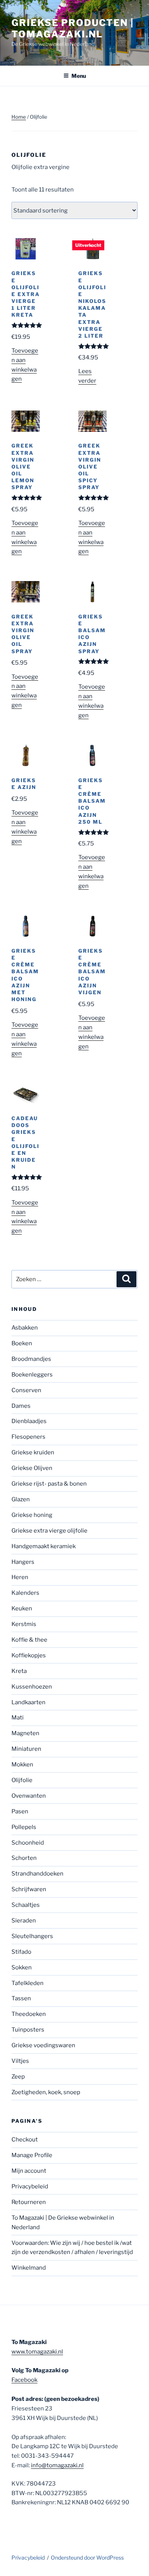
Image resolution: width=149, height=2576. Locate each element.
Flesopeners (28, 1437)
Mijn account (29, 2171)
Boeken (22, 1343)
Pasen (20, 1811)
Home (19, 117)
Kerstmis (24, 1624)
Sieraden (24, 1921)
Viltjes (20, 2061)
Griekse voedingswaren (43, 2045)
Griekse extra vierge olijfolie (49, 1531)
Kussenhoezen (32, 1687)
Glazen (21, 1499)
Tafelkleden (28, 1983)
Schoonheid (28, 1843)
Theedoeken (29, 2014)
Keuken (22, 1608)
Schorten (24, 1858)
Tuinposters (28, 2030)
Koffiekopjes (29, 1655)
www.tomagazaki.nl (37, 2352)
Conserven (26, 1390)
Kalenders (25, 1593)
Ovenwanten (29, 1796)
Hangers (23, 1562)
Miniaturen (26, 1749)
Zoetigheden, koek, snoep (46, 2092)
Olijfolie (22, 1780)
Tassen (21, 1998)
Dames (21, 1406)
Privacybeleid (30, 2186)
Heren (20, 1577)
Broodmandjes (31, 1359)
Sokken (22, 1967)
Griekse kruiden (33, 1452)
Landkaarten (28, 1702)
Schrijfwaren (29, 1889)
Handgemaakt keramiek (44, 1546)
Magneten (25, 1733)
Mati (18, 1718)
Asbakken (25, 1328)
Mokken (22, 1765)
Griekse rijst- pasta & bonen (49, 1484)
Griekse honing (32, 1515)
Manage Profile (32, 2155)
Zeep (18, 2077)
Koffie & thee (29, 1640)
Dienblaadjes (29, 1421)
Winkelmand (29, 2268)
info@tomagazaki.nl (57, 2465)
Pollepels (24, 1827)
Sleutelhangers (32, 1936)
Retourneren (29, 2202)
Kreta (19, 1671)
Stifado (21, 1952)
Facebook (24, 2380)
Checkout (25, 2140)
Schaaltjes (26, 1905)
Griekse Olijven (32, 1468)
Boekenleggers (32, 1375)
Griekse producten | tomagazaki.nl (72, 28)
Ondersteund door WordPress (87, 2557)
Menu (79, 76)
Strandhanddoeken (37, 1874)
